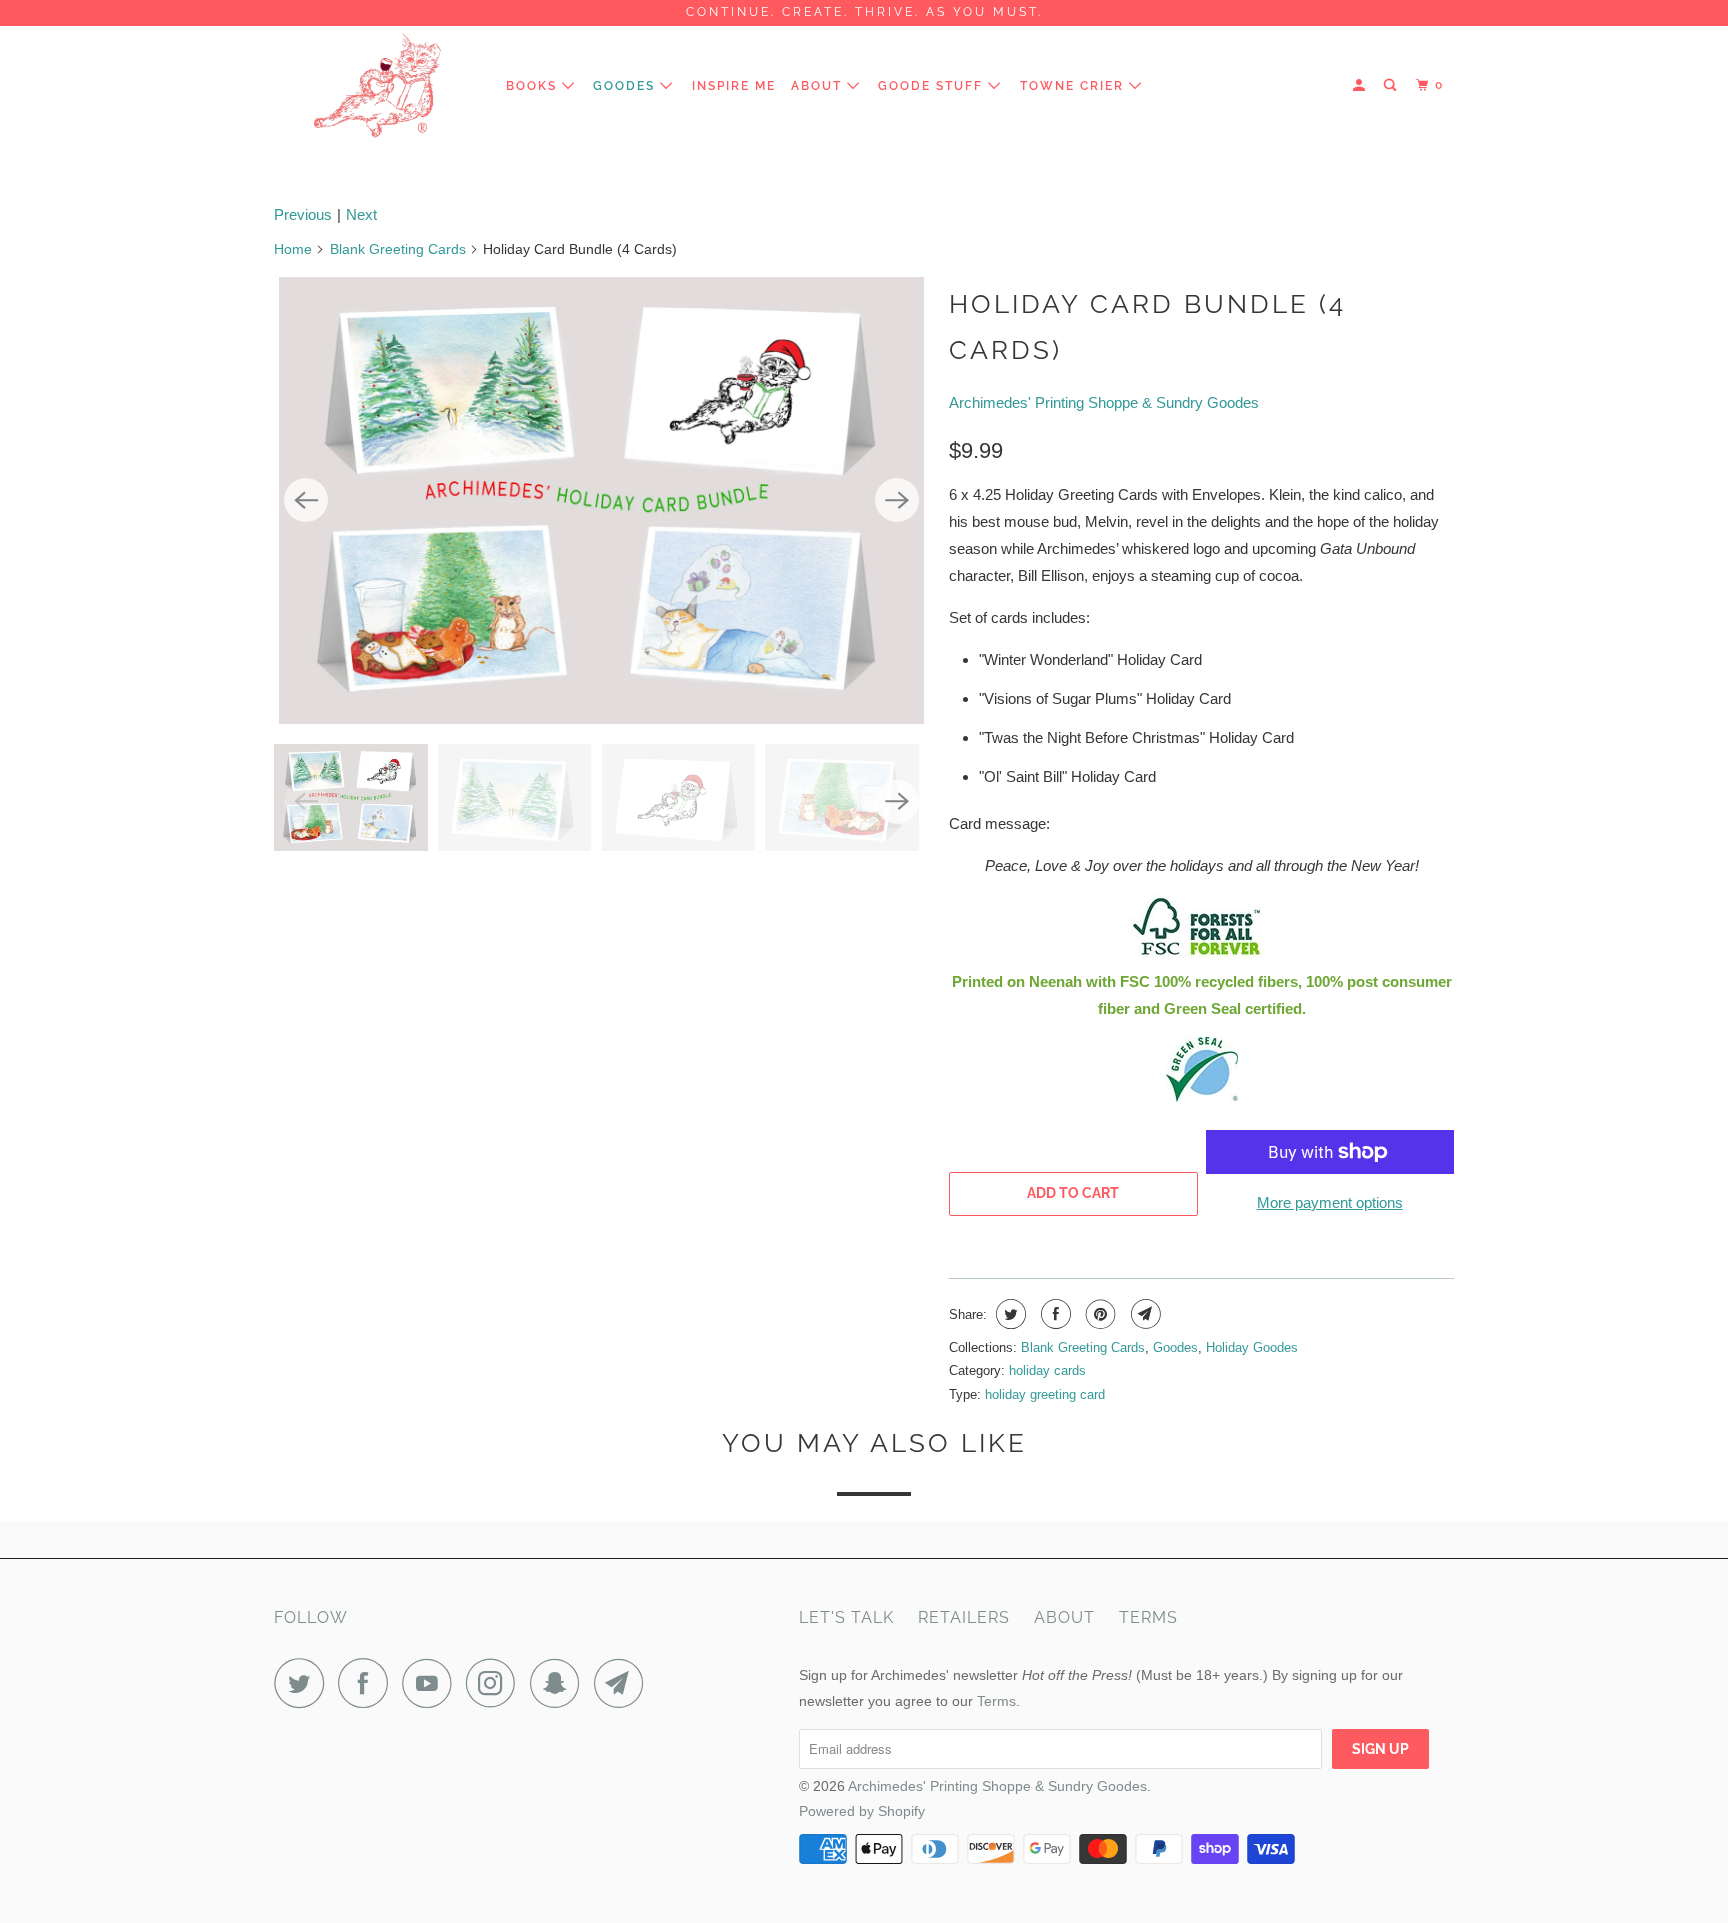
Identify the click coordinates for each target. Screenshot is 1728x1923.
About (819, 86)
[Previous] (306, 500)
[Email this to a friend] (1143, 1314)
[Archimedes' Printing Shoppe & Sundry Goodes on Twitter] (304, 1683)
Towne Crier (1074, 86)
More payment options (1330, 1202)
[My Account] (1361, 85)
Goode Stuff (933, 86)
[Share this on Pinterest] (1098, 1314)
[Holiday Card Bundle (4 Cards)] (601, 501)
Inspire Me (734, 86)
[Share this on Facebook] (1053, 1314)
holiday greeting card (1045, 1394)
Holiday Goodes (1252, 1347)
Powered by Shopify (862, 1811)
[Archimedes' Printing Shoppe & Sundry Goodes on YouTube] (432, 1683)
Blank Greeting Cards (398, 249)
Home (293, 249)
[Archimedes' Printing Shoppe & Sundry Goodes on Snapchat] (560, 1683)
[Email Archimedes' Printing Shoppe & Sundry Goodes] (624, 1683)
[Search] (1392, 85)
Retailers (964, 1617)
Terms (1148, 1617)
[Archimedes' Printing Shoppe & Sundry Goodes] (376, 85)
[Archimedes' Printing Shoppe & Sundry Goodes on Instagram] (496, 1683)
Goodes (626, 86)
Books (534, 86)
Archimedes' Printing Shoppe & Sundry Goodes (1104, 402)
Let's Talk (846, 1617)
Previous (303, 214)
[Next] (897, 500)
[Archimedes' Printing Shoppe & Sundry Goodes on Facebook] (368, 1683)
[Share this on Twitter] (1008, 1314)
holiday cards (1047, 1370)
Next (361, 214)
